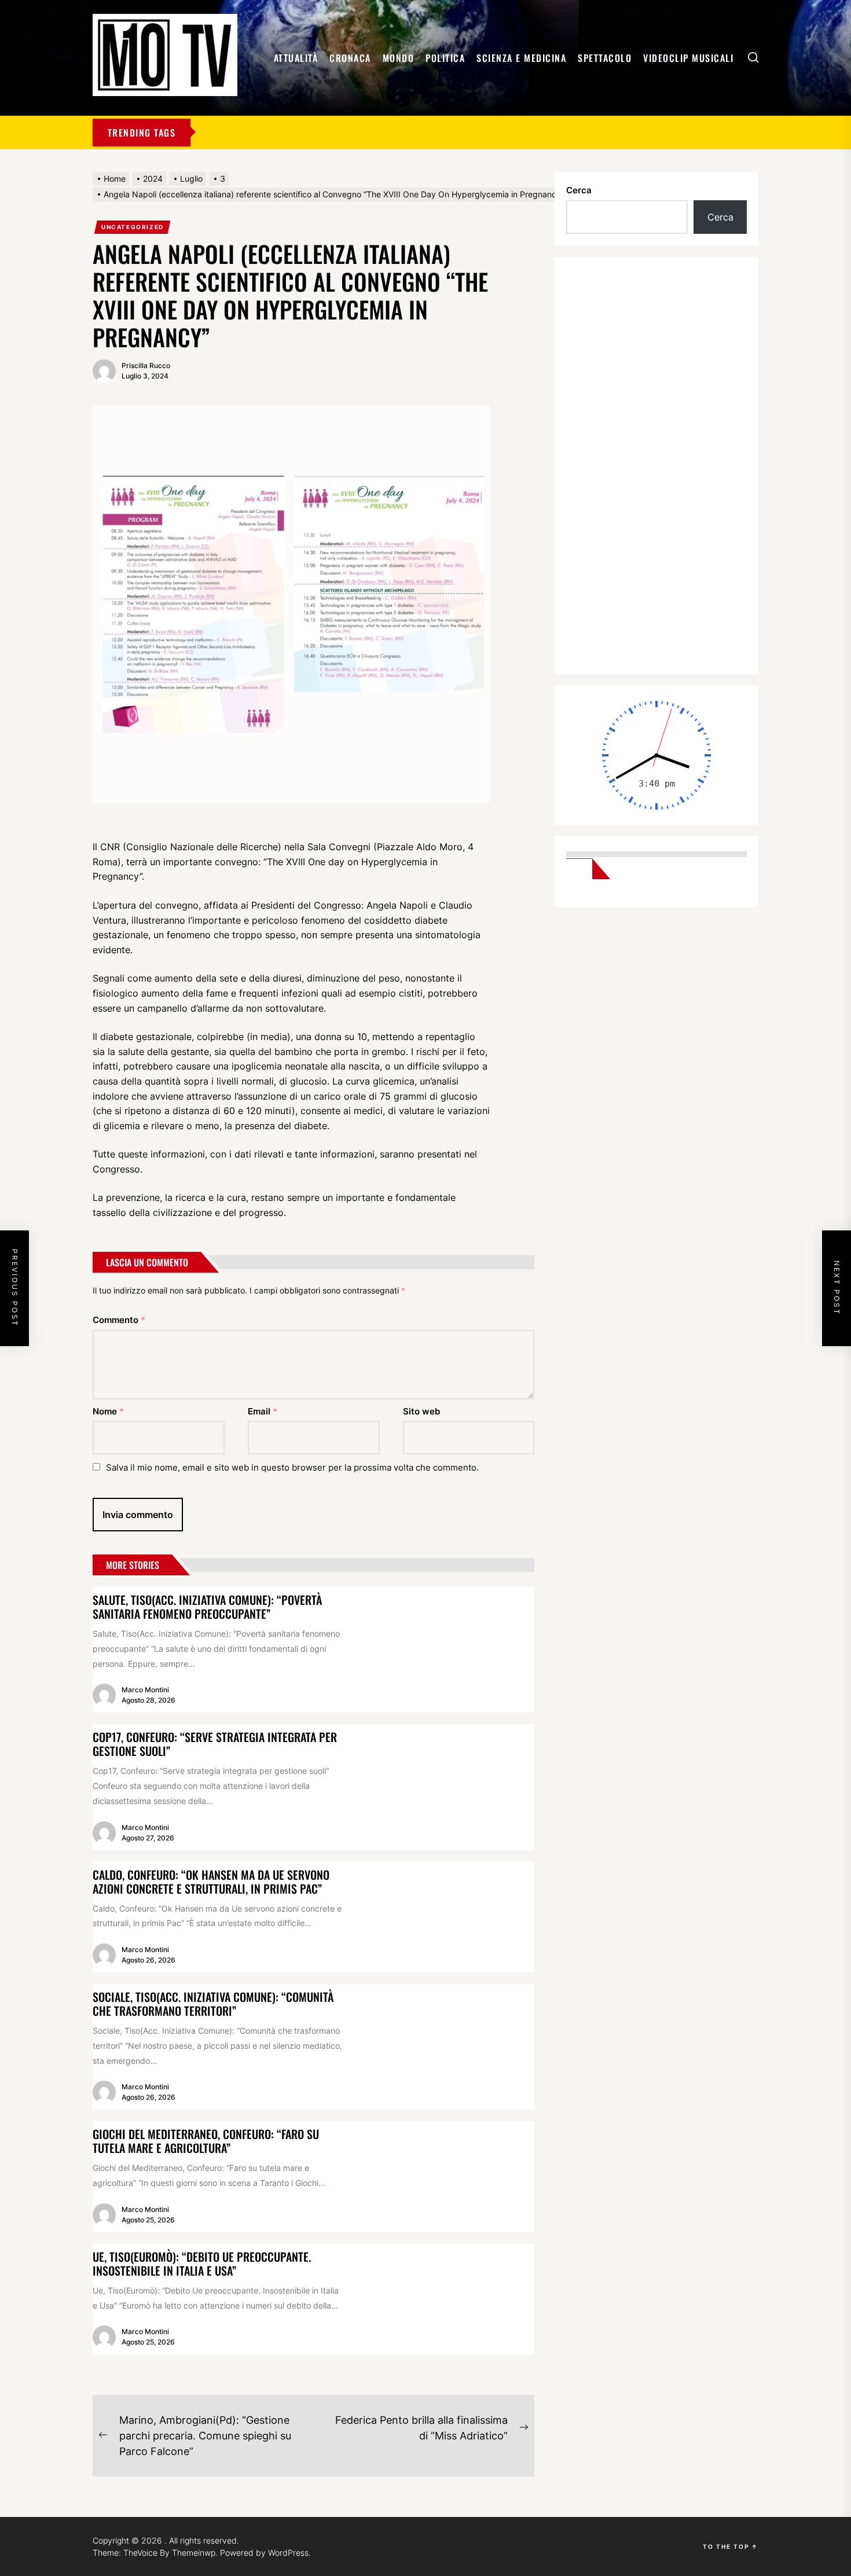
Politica (445, 58)
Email (263, 1411)
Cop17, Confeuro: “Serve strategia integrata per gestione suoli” (215, 1744)
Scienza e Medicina (521, 58)
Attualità (296, 58)
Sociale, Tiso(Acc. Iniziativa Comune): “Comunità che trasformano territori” (213, 2004)
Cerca (579, 190)
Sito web (421, 1411)
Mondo (399, 58)
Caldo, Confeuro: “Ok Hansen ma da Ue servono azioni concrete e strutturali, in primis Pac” (211, 1882)
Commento (119, 1320)
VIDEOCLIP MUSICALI (688, 58)
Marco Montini (145, 1690)
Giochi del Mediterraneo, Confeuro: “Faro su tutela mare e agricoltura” (206, 2141)
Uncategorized (133, 227)
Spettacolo (605, 58)
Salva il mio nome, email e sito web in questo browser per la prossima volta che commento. (292, 1467)
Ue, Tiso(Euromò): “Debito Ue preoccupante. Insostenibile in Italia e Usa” (202, 2263)
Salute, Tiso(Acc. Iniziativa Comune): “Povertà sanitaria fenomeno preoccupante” (207, 1607)
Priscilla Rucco (146, 365)
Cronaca (350, 58)
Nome (108, 1411)
